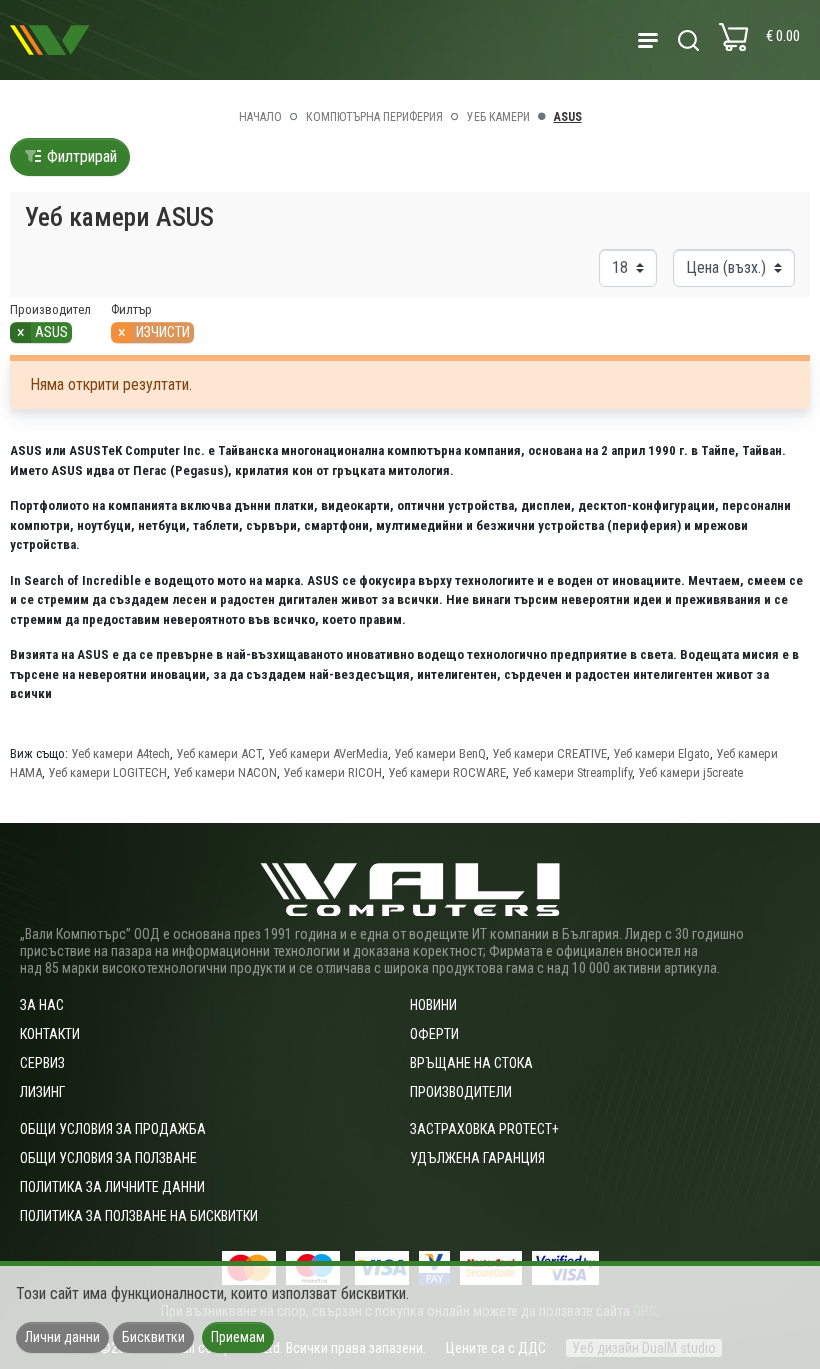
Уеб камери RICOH (332, 772)
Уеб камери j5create (690, 772)
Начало (260, 117)
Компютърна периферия (374, 117)
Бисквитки (153, 1337)
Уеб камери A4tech (120, 753)
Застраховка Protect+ (484, 1129)
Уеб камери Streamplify (572, 772)
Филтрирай (80, 156)
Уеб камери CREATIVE (549, 753)
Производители (461, 1092)
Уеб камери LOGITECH (107, 772)
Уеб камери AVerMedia (328, 753)
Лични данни (62, 1337)
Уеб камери (498, 117)
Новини (433, 1005)
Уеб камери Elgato (661, 753)
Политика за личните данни (112, 1187)
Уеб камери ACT (219, 753)
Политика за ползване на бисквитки (139, 1216)
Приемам (238, 1337)
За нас (42, 1005)
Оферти (434, 1034)
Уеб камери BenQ (440, 753)
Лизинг (42, 1092)
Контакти (50, 1034)
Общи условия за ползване (108, 1158)
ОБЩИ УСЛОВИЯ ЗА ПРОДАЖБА (113, 1129)
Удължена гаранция (477, 1158)
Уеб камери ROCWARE (447, 772)
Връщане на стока (471, 1063)
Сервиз (42, 1063)
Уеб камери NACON (225, 772)
